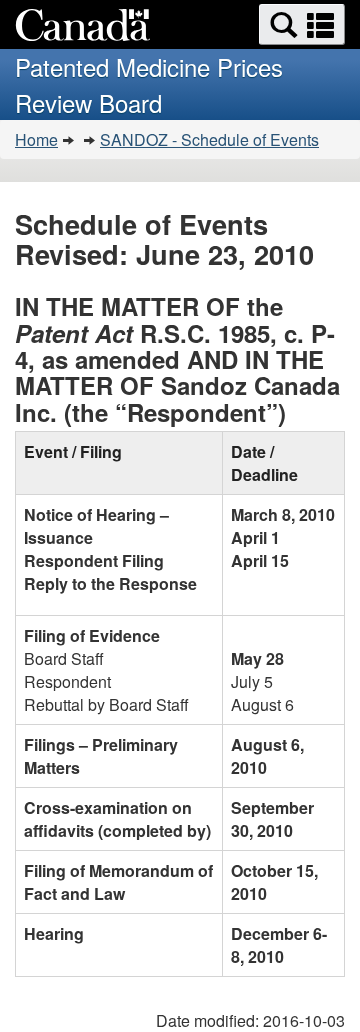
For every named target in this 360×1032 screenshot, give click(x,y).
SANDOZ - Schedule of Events (209, 139)
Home (36, 139)
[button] (302, 24)
